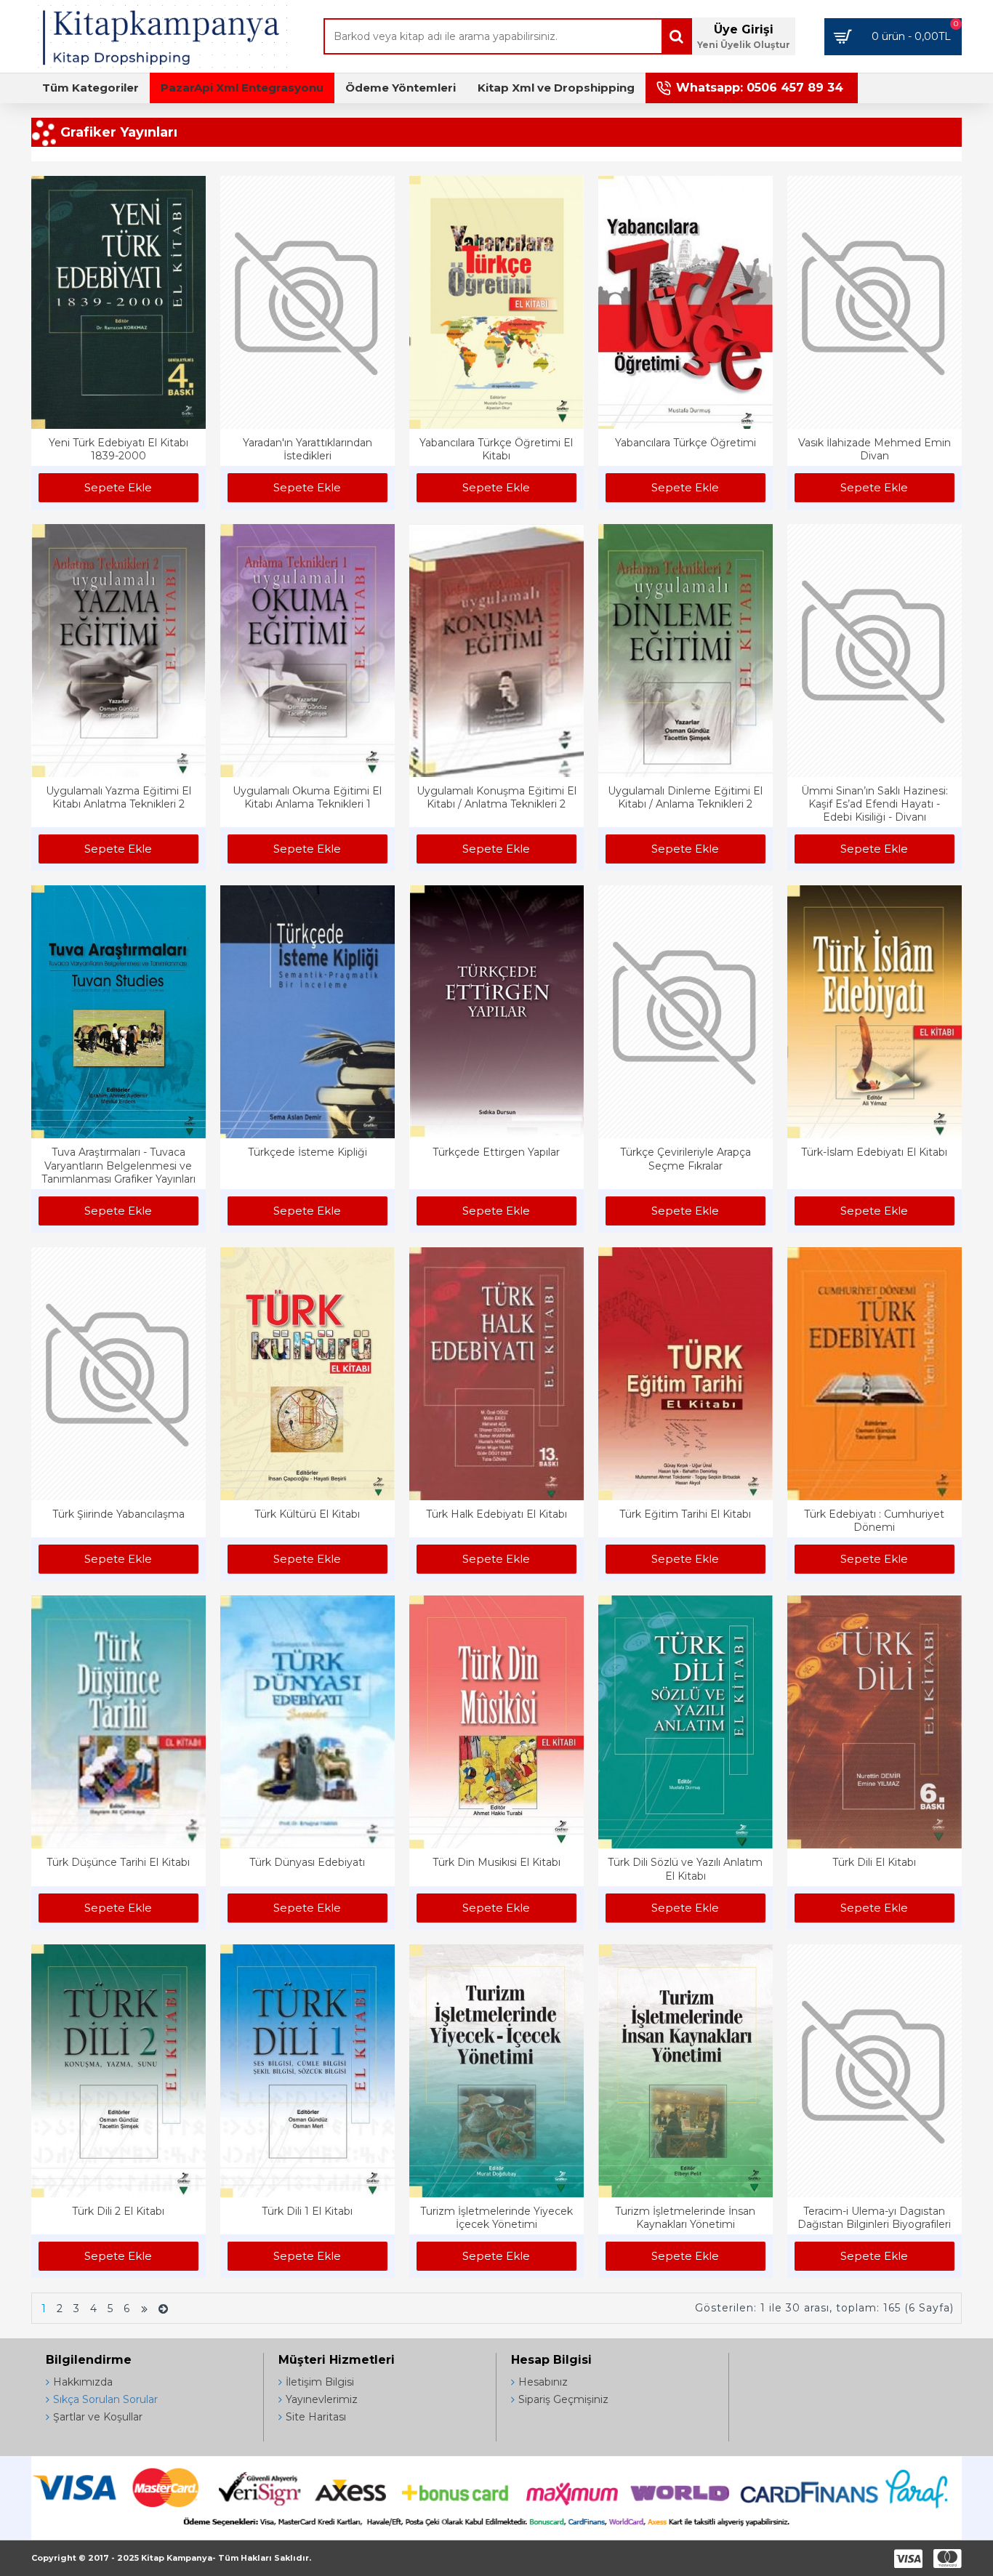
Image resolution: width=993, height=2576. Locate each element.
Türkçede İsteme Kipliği (307, 1152)
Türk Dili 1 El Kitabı (307, 2211)
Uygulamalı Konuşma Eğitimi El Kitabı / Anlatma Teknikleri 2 (496, 797)
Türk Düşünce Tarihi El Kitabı (118, 1862)
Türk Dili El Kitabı (874, 1862)
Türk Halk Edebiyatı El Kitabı (496, 1514)
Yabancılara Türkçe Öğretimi (686, 443)
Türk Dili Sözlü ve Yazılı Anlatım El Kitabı (685, 1869)
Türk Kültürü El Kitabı (307, 1514)
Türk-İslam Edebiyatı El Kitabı (874, 1152)
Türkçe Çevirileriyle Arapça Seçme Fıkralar (686, 1159)
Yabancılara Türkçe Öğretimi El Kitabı (496, 449)
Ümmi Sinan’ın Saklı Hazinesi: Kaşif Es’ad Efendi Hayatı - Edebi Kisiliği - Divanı (875, 804)
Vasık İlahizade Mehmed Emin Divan (875, 449)
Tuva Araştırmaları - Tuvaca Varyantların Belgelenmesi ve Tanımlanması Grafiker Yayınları (118, 1165)
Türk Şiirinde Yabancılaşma (118, 1514)
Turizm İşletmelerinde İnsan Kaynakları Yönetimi (685, 2218)
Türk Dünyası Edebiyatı (307, 1862)
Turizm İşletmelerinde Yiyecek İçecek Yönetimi (496, 2218)
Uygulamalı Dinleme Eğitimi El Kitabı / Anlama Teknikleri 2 (685, 797)
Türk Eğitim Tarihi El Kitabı (685, 1514)
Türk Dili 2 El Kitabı (118, 2211)
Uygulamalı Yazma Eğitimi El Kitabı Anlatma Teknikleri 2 (118, 797)
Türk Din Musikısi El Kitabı (496, 1862)
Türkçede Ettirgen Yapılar (496, 1152)
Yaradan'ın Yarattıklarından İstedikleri (307, 449)
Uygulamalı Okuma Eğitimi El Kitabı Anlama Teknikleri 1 (307, 797)
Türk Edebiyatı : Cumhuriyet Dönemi (874, 1521)
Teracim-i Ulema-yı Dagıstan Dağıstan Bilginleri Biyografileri (874, 2218)
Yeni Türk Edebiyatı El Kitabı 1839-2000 (118, 449)
